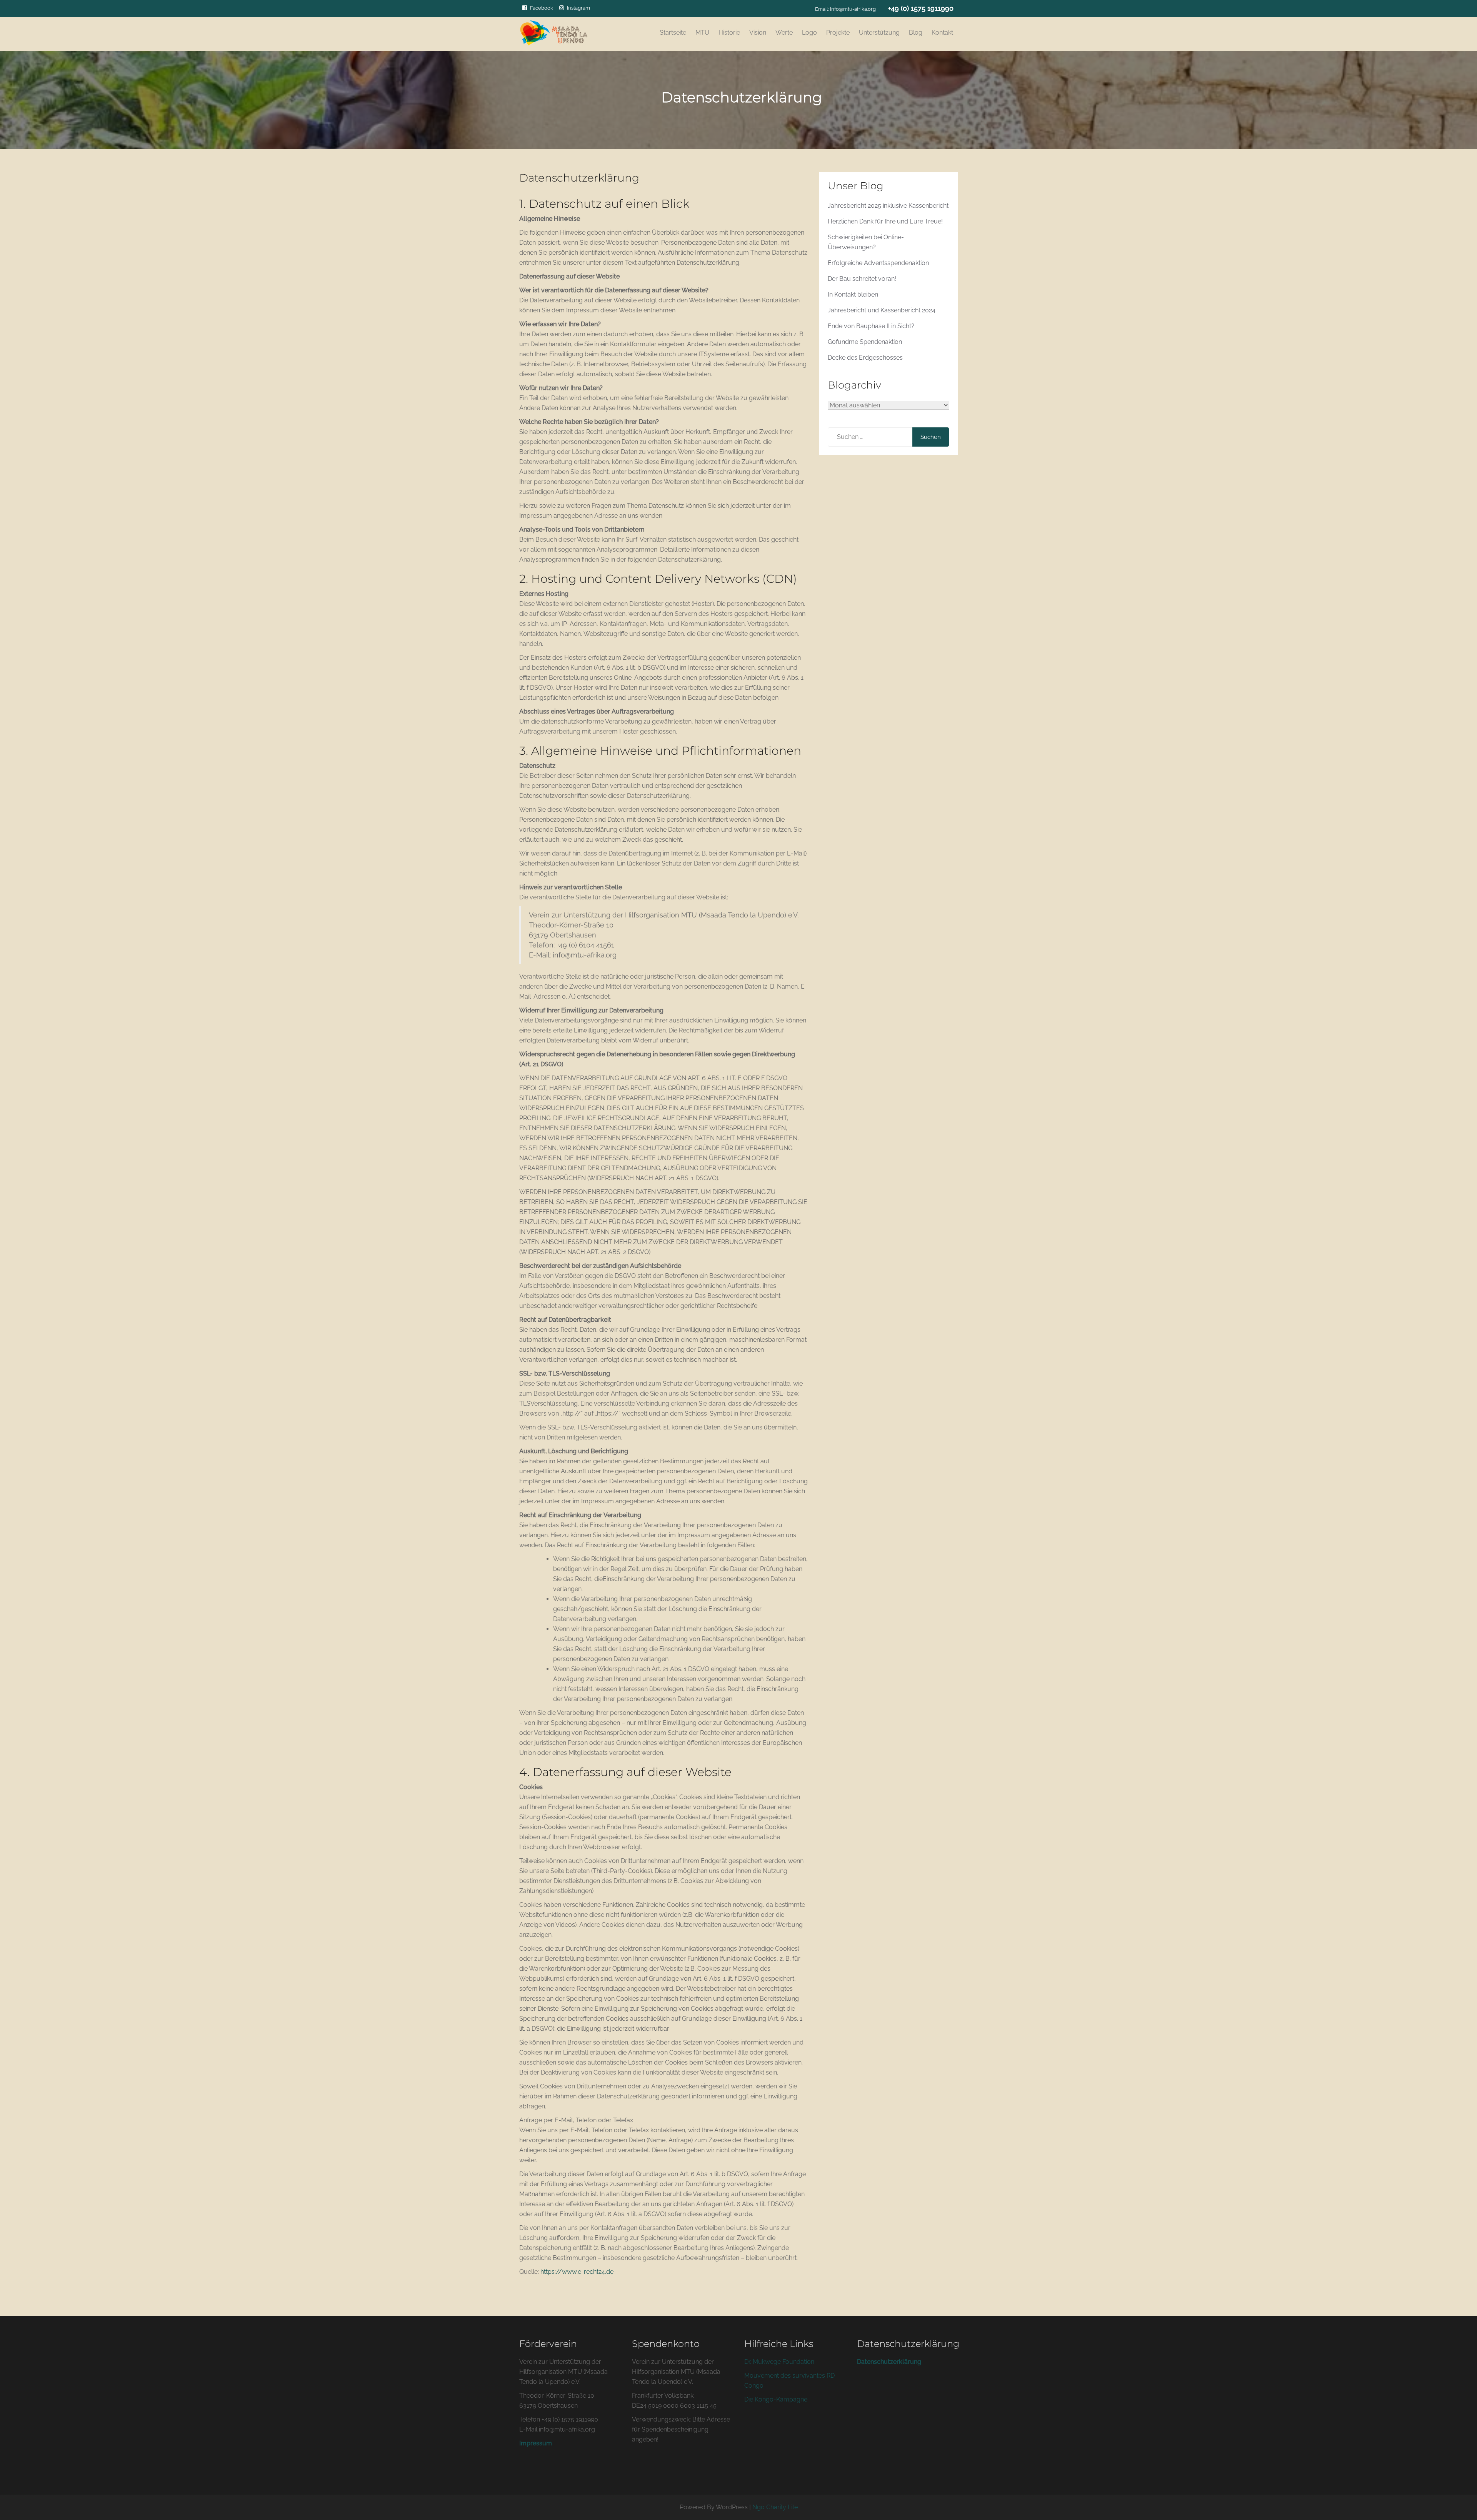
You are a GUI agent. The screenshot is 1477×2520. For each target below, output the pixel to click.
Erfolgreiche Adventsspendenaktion (878, 263)
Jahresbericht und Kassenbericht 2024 (882, 310)
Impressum (536, 2443)
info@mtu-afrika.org (853, 9)
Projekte (838, 33)
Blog (916, 33)
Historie (729, 33)
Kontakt (942, 33)
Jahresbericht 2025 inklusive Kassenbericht (888, 206)
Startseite (673, 33)
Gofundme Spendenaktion (865, 342)
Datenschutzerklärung (889, 2362)
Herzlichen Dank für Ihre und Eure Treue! (885, 221)
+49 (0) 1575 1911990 (921, 8)
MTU (702, 33)
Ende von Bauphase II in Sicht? (871, 326)
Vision (758, 33)
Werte (784, 33)
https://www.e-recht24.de (577, 2272)
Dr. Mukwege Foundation (780, 2362)
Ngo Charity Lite (775, 2507)
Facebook (542, 8)
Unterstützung (879, 33)
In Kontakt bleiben (853, 294)
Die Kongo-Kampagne (776, 2399)
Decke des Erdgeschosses (865, 358)
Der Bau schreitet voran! (862, 279)
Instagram (578, 8)
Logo (809, 33)
